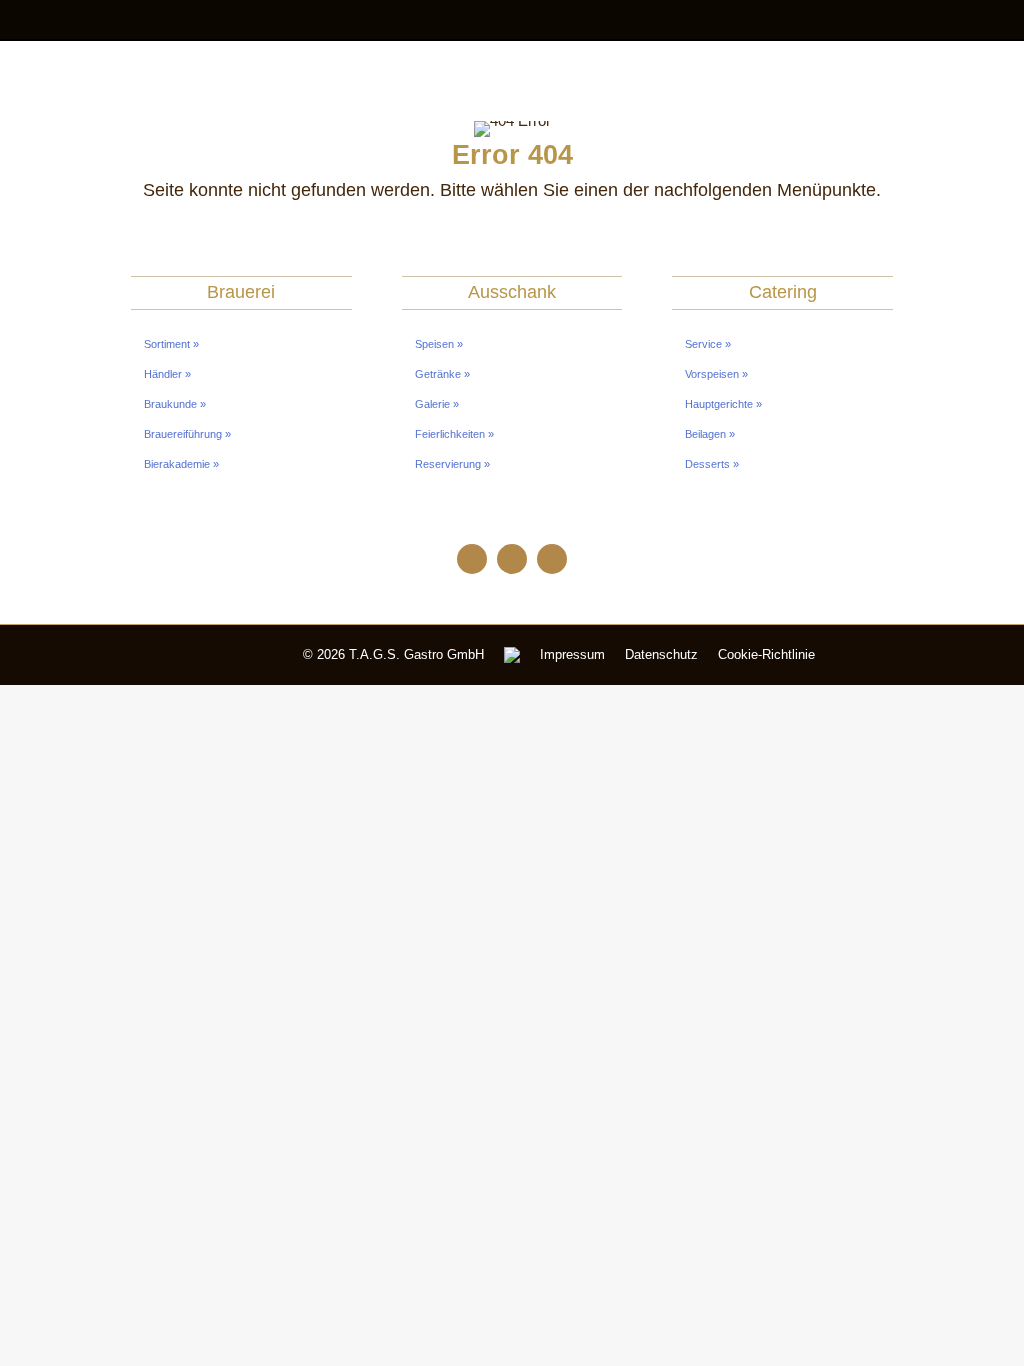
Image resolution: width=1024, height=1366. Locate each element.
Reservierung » (452, 464)
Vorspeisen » (716, 374)
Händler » (167, 374)
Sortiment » (171, 344)
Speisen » (439, 344)
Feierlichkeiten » (454, 434)
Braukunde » (175, 404)
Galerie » (437, 404)
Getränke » (442, 374)
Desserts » (712, 464)
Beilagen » (710, 434)
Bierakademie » (181, 464)
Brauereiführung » (187, 434)
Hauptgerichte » (723, 404)
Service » (708, 344)
